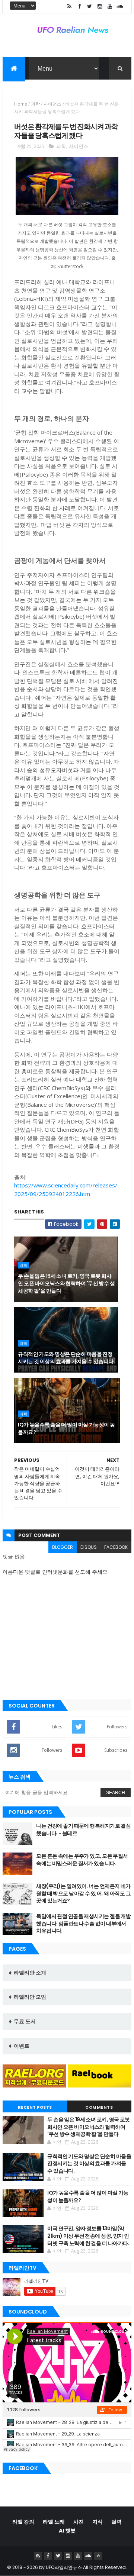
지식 (98, 2522)
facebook (116, 1547)
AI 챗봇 (67, 2531)
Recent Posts (35, 2107)
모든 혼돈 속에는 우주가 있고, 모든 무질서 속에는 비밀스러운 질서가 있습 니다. (82, 1860)
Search (116, 1793)
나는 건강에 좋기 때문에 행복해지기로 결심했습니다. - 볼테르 (83, 1829)
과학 (35, 104)
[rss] (70, 7)
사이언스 (52, 104)
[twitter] (90, 7)
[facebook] (80, 7)
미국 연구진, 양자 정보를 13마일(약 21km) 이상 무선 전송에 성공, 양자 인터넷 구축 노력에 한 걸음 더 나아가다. (88, 2236)
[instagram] (100, 7)
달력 (117, 2522)
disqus (89, 1547)
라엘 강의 (23, 2522)
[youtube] (110, 7)
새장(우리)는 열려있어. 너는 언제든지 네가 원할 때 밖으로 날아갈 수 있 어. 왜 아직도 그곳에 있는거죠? (83, 1893)
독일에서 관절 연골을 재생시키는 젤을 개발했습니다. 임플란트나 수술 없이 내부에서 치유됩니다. (83, 1923)
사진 (79, 2522)
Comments (99, 2107)
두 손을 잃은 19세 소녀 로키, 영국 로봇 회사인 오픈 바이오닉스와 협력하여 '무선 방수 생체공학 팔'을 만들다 (66, 1283)
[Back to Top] (98, 2556)
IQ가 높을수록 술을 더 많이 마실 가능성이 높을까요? (66, 1428)
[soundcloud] (120, 7)
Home (21, 104)
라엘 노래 (54, 2522)
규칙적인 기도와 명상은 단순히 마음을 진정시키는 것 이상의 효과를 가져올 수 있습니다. (66, 1358)
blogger (63, 1547)
